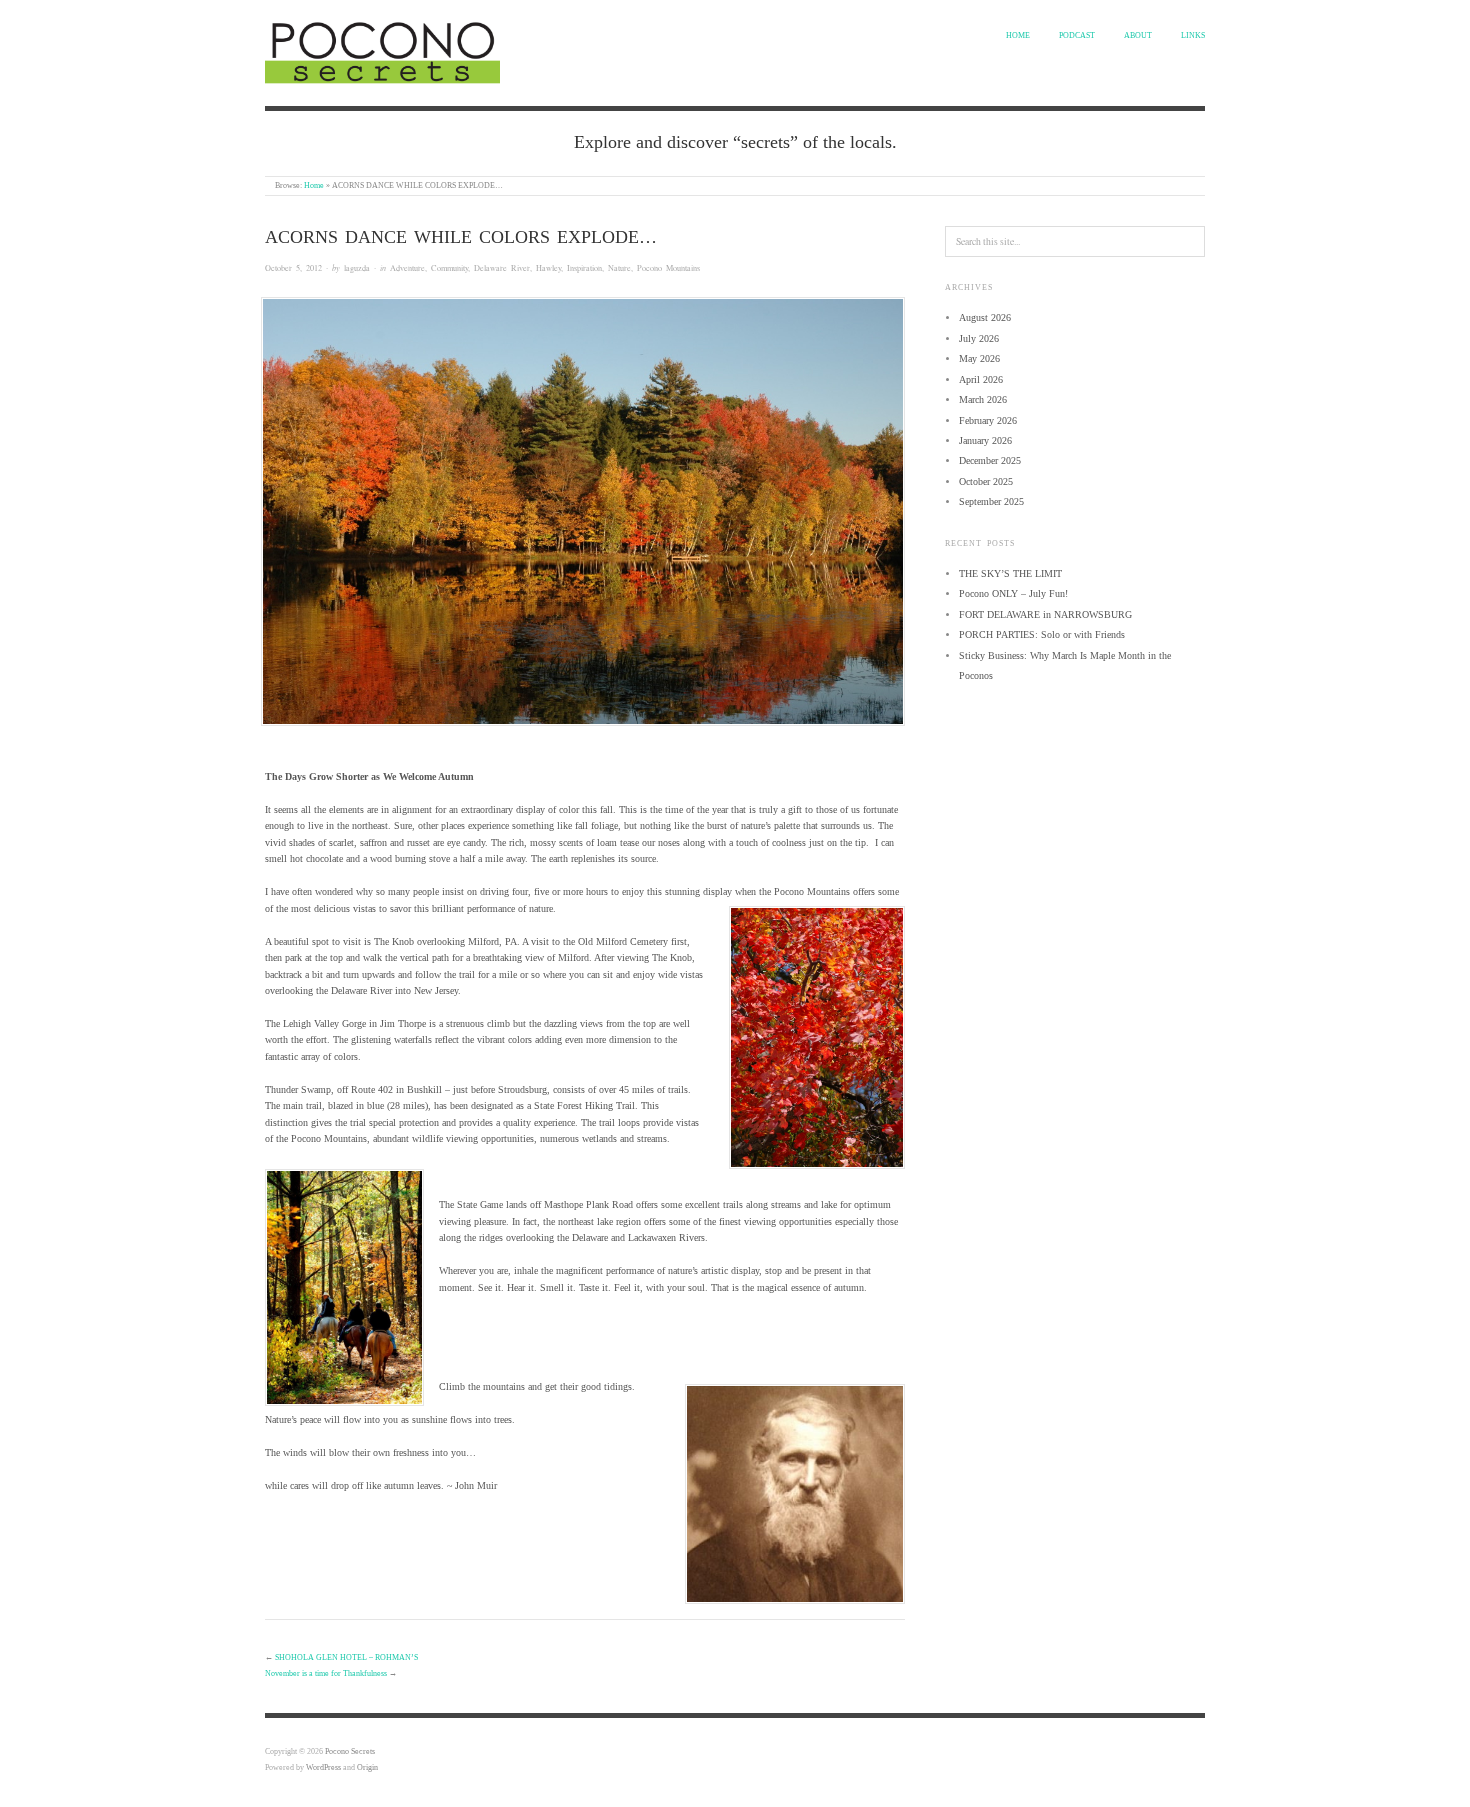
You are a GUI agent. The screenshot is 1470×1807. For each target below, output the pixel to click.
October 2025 (986, 481)
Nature (619, 267)
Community (449, 267)
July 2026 (979, 338)
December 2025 (990, 460)
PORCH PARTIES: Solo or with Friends (1042, 634)
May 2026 (979, 358)
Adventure (407, 267)
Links (1193, 35)
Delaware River (502, 267)
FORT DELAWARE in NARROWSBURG (1045, 614)
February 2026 (988, 420)
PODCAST (1077, 35)
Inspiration (584, 267)
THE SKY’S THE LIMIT (1010, 573)
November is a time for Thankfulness (326, 1673)
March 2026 (983, 399)
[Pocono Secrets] (382, 50)
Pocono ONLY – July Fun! (1013, 593)
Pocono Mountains (668, 267)
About (1138, 35)
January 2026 (985, 440)
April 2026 (981, 379)
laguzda (357, 267)
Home (1018, 35)
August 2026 (985, 317)
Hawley (548, 267)
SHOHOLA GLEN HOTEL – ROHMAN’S (346, 1657)
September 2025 (991, 501)
